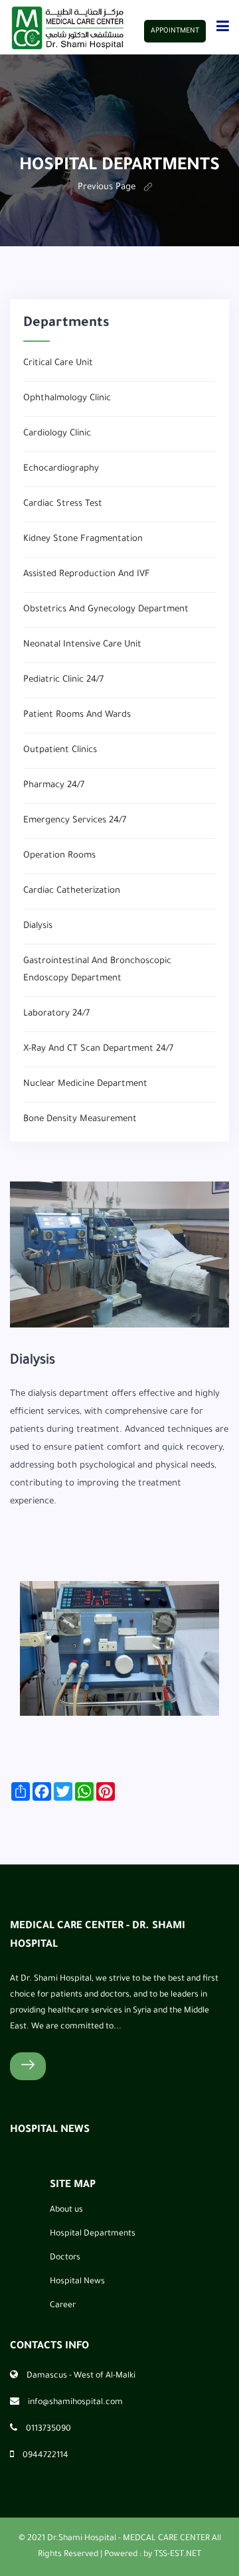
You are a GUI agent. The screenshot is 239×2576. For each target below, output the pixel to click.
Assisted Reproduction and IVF (87, 574)
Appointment (175, 31)
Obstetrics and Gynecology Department (106, 610)
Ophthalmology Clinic (67, 399)
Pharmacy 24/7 (54, 786)
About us (66, 2210)
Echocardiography (61, 469)
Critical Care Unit (58, 363)
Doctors (65, 2258)
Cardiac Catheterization (72, 891)
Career (63, 2306)
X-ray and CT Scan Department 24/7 (98, 1049)
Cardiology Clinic (57, 434)
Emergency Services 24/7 (75, 821)
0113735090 (48, 2429)
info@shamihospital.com (75, 2403)
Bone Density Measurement (80, 1119)
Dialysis (38, 926)
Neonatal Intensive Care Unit (82, 645)
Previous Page (107, 188)
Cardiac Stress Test (63, 504)
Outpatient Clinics (60, 750)
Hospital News (77, 2282)
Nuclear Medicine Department (85, 1084)
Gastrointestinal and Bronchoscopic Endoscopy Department (97, 970)
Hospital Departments (93, 2234)
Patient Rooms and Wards (77, 715)
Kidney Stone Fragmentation (83, 539)
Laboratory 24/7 (56, 1014)
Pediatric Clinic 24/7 (63, 680)
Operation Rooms (59, 856)
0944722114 (45, 2456)
